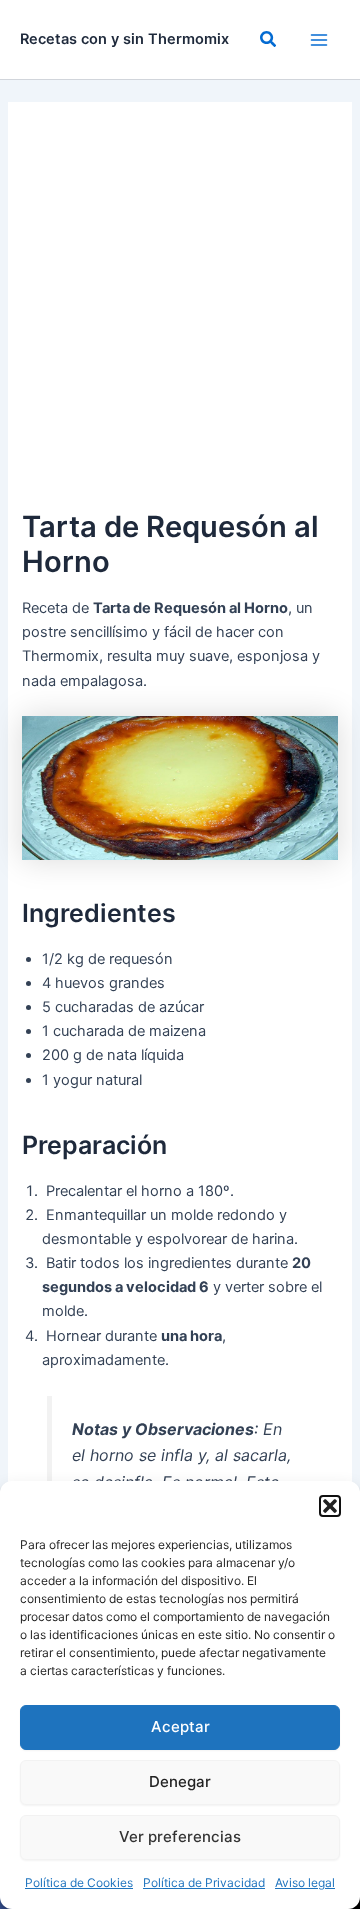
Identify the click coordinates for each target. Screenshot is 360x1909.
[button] (330, 1506)
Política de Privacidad (204, 1882)
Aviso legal (305, 1882)
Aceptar (180, 1726)
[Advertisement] (180, 314)
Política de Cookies (79, 1882)
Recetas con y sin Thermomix (124, 39)
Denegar (180, 1781)
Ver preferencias (180, 1836)
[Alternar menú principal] (319, 40)
